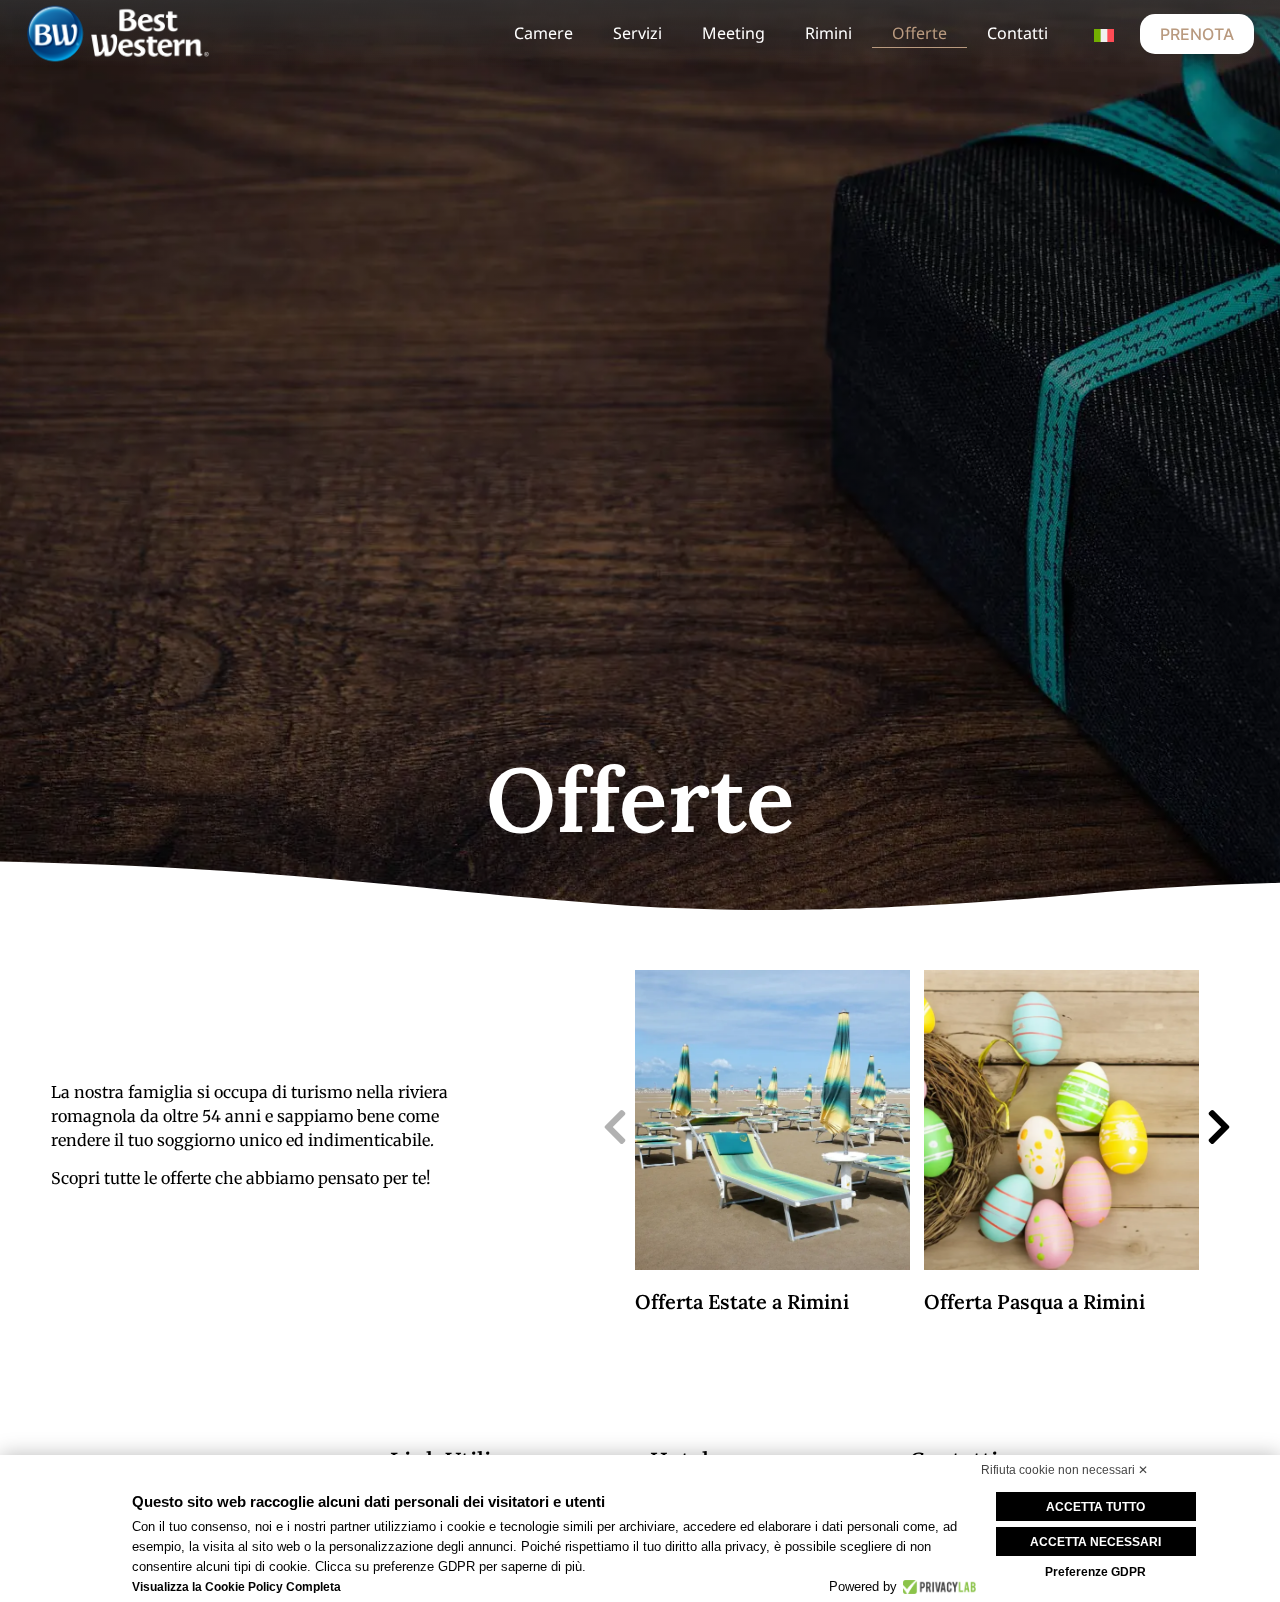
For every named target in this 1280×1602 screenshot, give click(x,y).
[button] (615, 1127)
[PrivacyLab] (936, 1587)
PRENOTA (1197, 34)
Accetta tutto (1095, 1507)
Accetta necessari (1095, 1542)
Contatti (1017, 33)
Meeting (733, 33)
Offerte (919, 33)
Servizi (637, 33)
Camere (543, 33)
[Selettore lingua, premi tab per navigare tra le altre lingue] (1104, 34)
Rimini (828, 33)
